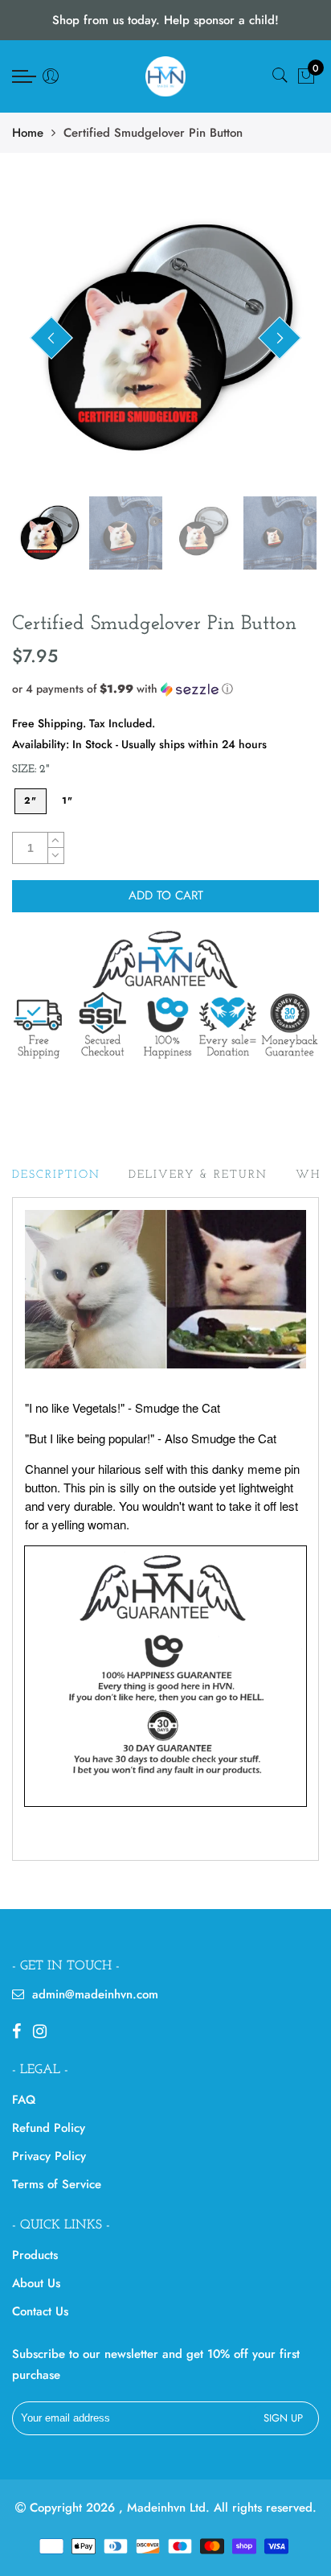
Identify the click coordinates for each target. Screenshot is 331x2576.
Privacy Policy (49, 2156)
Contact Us (40, 2311)
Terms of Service (57, 2184)
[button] (165, 689)
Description (56, 1175)
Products (35, 2255)
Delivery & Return (198, 1175)
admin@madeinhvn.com (95, 1994)
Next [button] (280, 338)
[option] (165, 339)
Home (28, 133)
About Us (36, 2283)
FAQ (24, 2100)
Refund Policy (49, 2128)
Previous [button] (51, 338)
